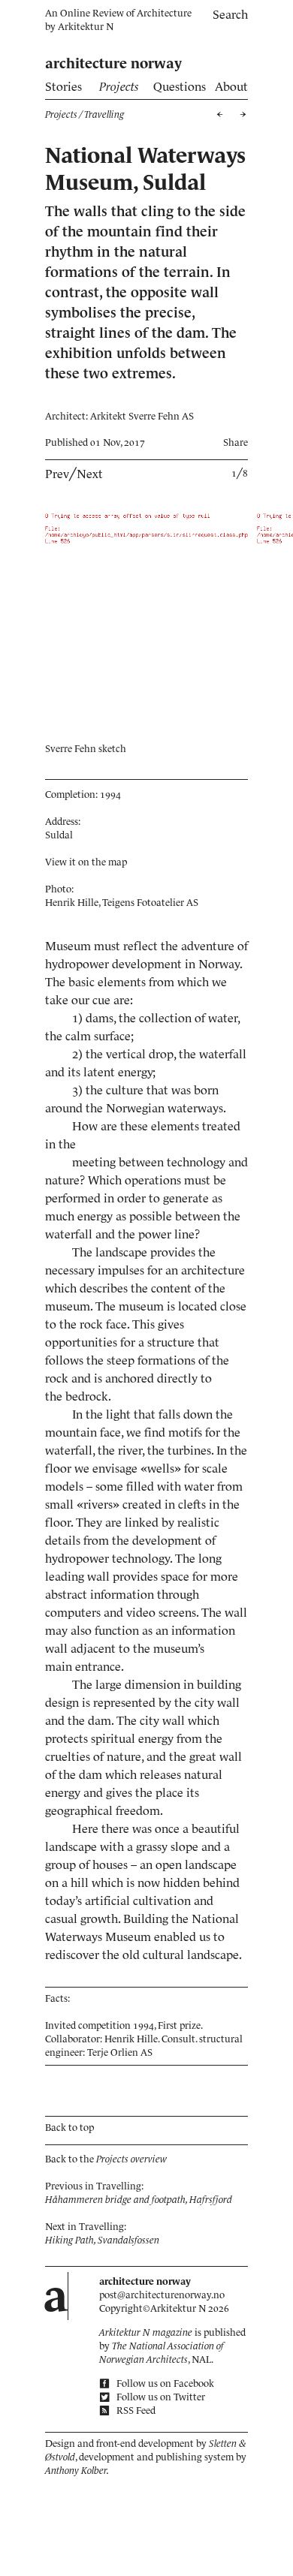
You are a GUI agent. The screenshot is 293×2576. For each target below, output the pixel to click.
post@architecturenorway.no (162, 2295)
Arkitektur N (86, 27)
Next (90, 474)
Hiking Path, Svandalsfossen (102, 2240)
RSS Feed (135, 2410)
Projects (119, 86)
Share (236, 442)
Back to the (106, 2159)
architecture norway (113, 63)
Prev (57, 474)
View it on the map (86, 862)
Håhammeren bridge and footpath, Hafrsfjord (139, 2200)
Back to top (69, 2128)
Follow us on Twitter (160, 2397)
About (231, 86)
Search (230, 14)
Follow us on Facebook (164, 2383)
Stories (63, 86)
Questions (180, 86)
